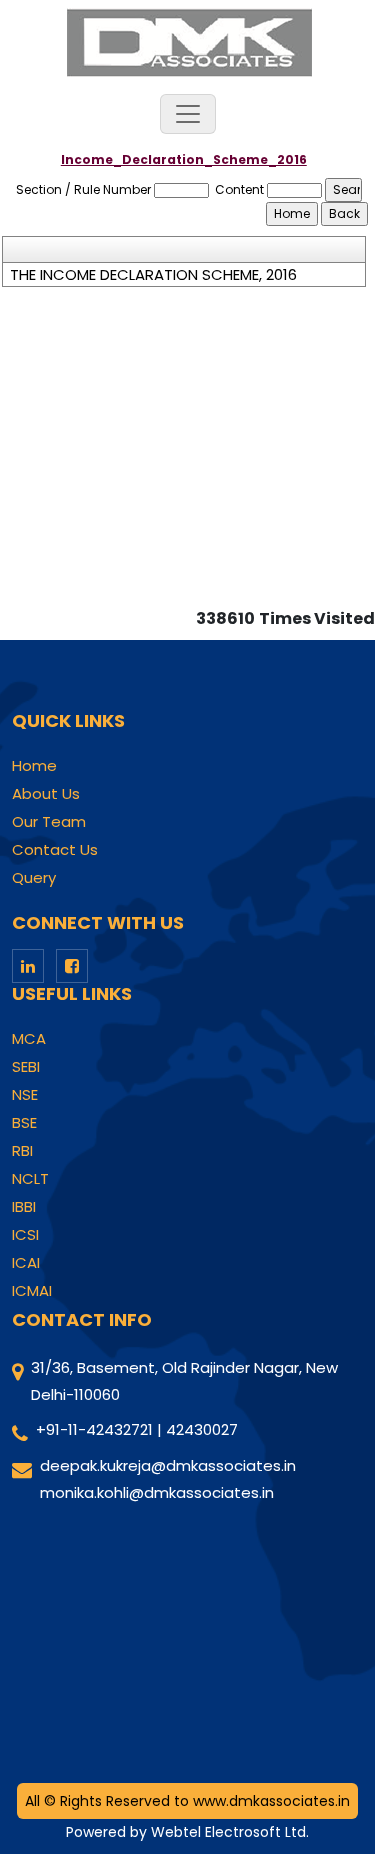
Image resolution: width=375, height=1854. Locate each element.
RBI (22, 1151)
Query (34, 878)
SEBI (26, 1067)
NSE (25, 1095)
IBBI (24, 1207)
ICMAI (32, 1291)
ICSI (25, 1235)
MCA (29, 1039)
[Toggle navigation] (188, 114)
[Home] (188, 41)
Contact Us (55, 850)
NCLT (30, 1179)
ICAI (26, 1263)
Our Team (49, 822)
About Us (46, 794)
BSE (24, 1123)
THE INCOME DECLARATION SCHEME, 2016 (153, 275)
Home (34, 766)
